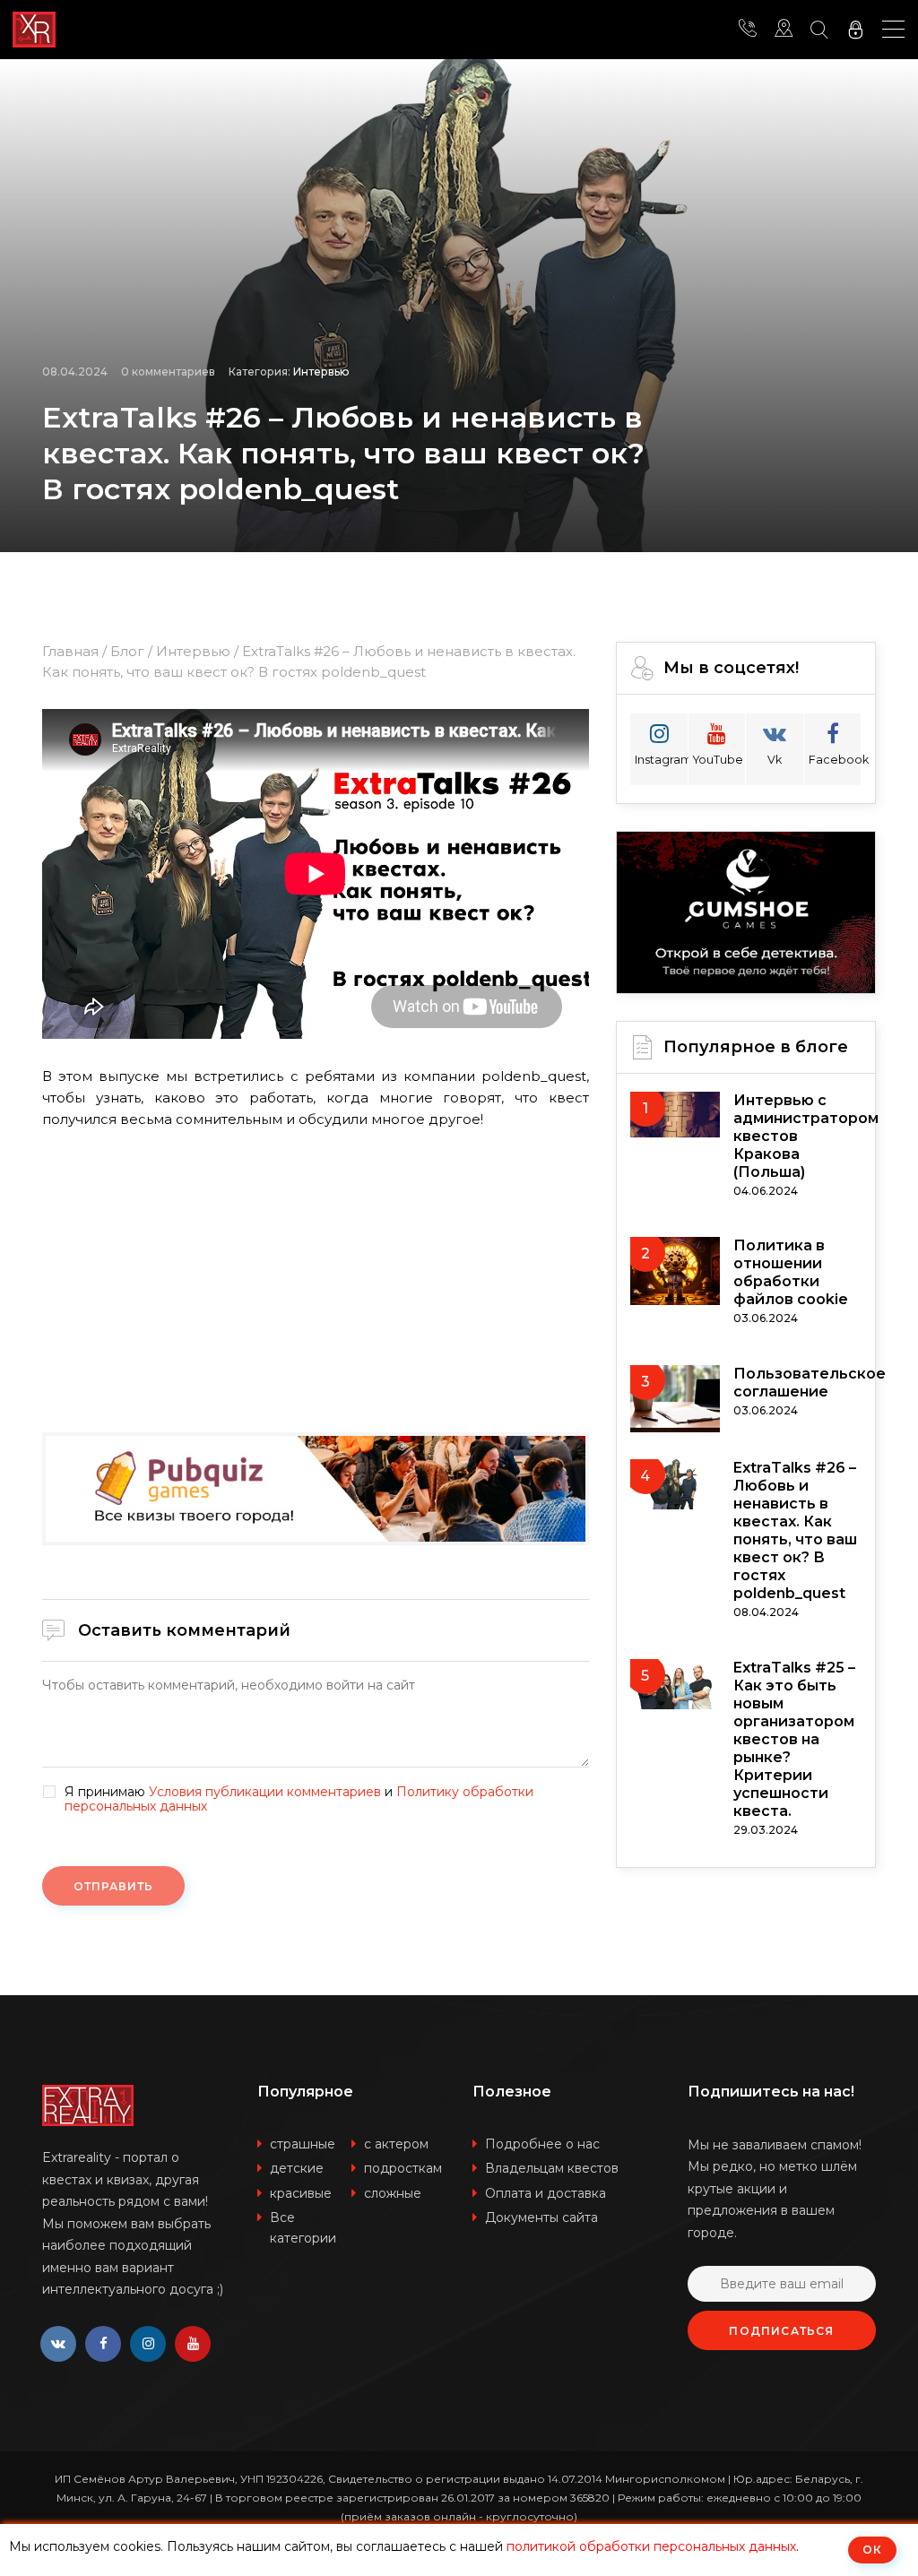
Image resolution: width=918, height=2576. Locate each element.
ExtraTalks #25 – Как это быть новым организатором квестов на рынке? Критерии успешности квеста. (794, 1739)
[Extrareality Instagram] (148, 2344)
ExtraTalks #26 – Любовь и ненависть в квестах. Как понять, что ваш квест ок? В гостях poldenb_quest (795, 1530)
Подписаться (781, 2331)
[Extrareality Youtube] (193, 2344)
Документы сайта (541, 2217)
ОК (872, 2550)
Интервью (321, 372)
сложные (393, 2193)
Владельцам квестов (552, 2168)
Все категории (303, 2228)
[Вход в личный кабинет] (855, 30)
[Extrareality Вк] (58, 2344)
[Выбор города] (784, 30)
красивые (301, 2193)
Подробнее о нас (542, 2144)
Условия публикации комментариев (265, 1792)
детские (297, 2168)
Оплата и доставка (546, 2193)
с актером (396, 2144)
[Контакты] (748, 30)
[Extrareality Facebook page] (103, 2344)
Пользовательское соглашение (810, 1383)
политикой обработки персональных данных (651, 2546)
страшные (303, 2144)
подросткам (403, 2168)
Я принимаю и (299, 1800)
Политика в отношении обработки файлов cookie (791, 1272)
